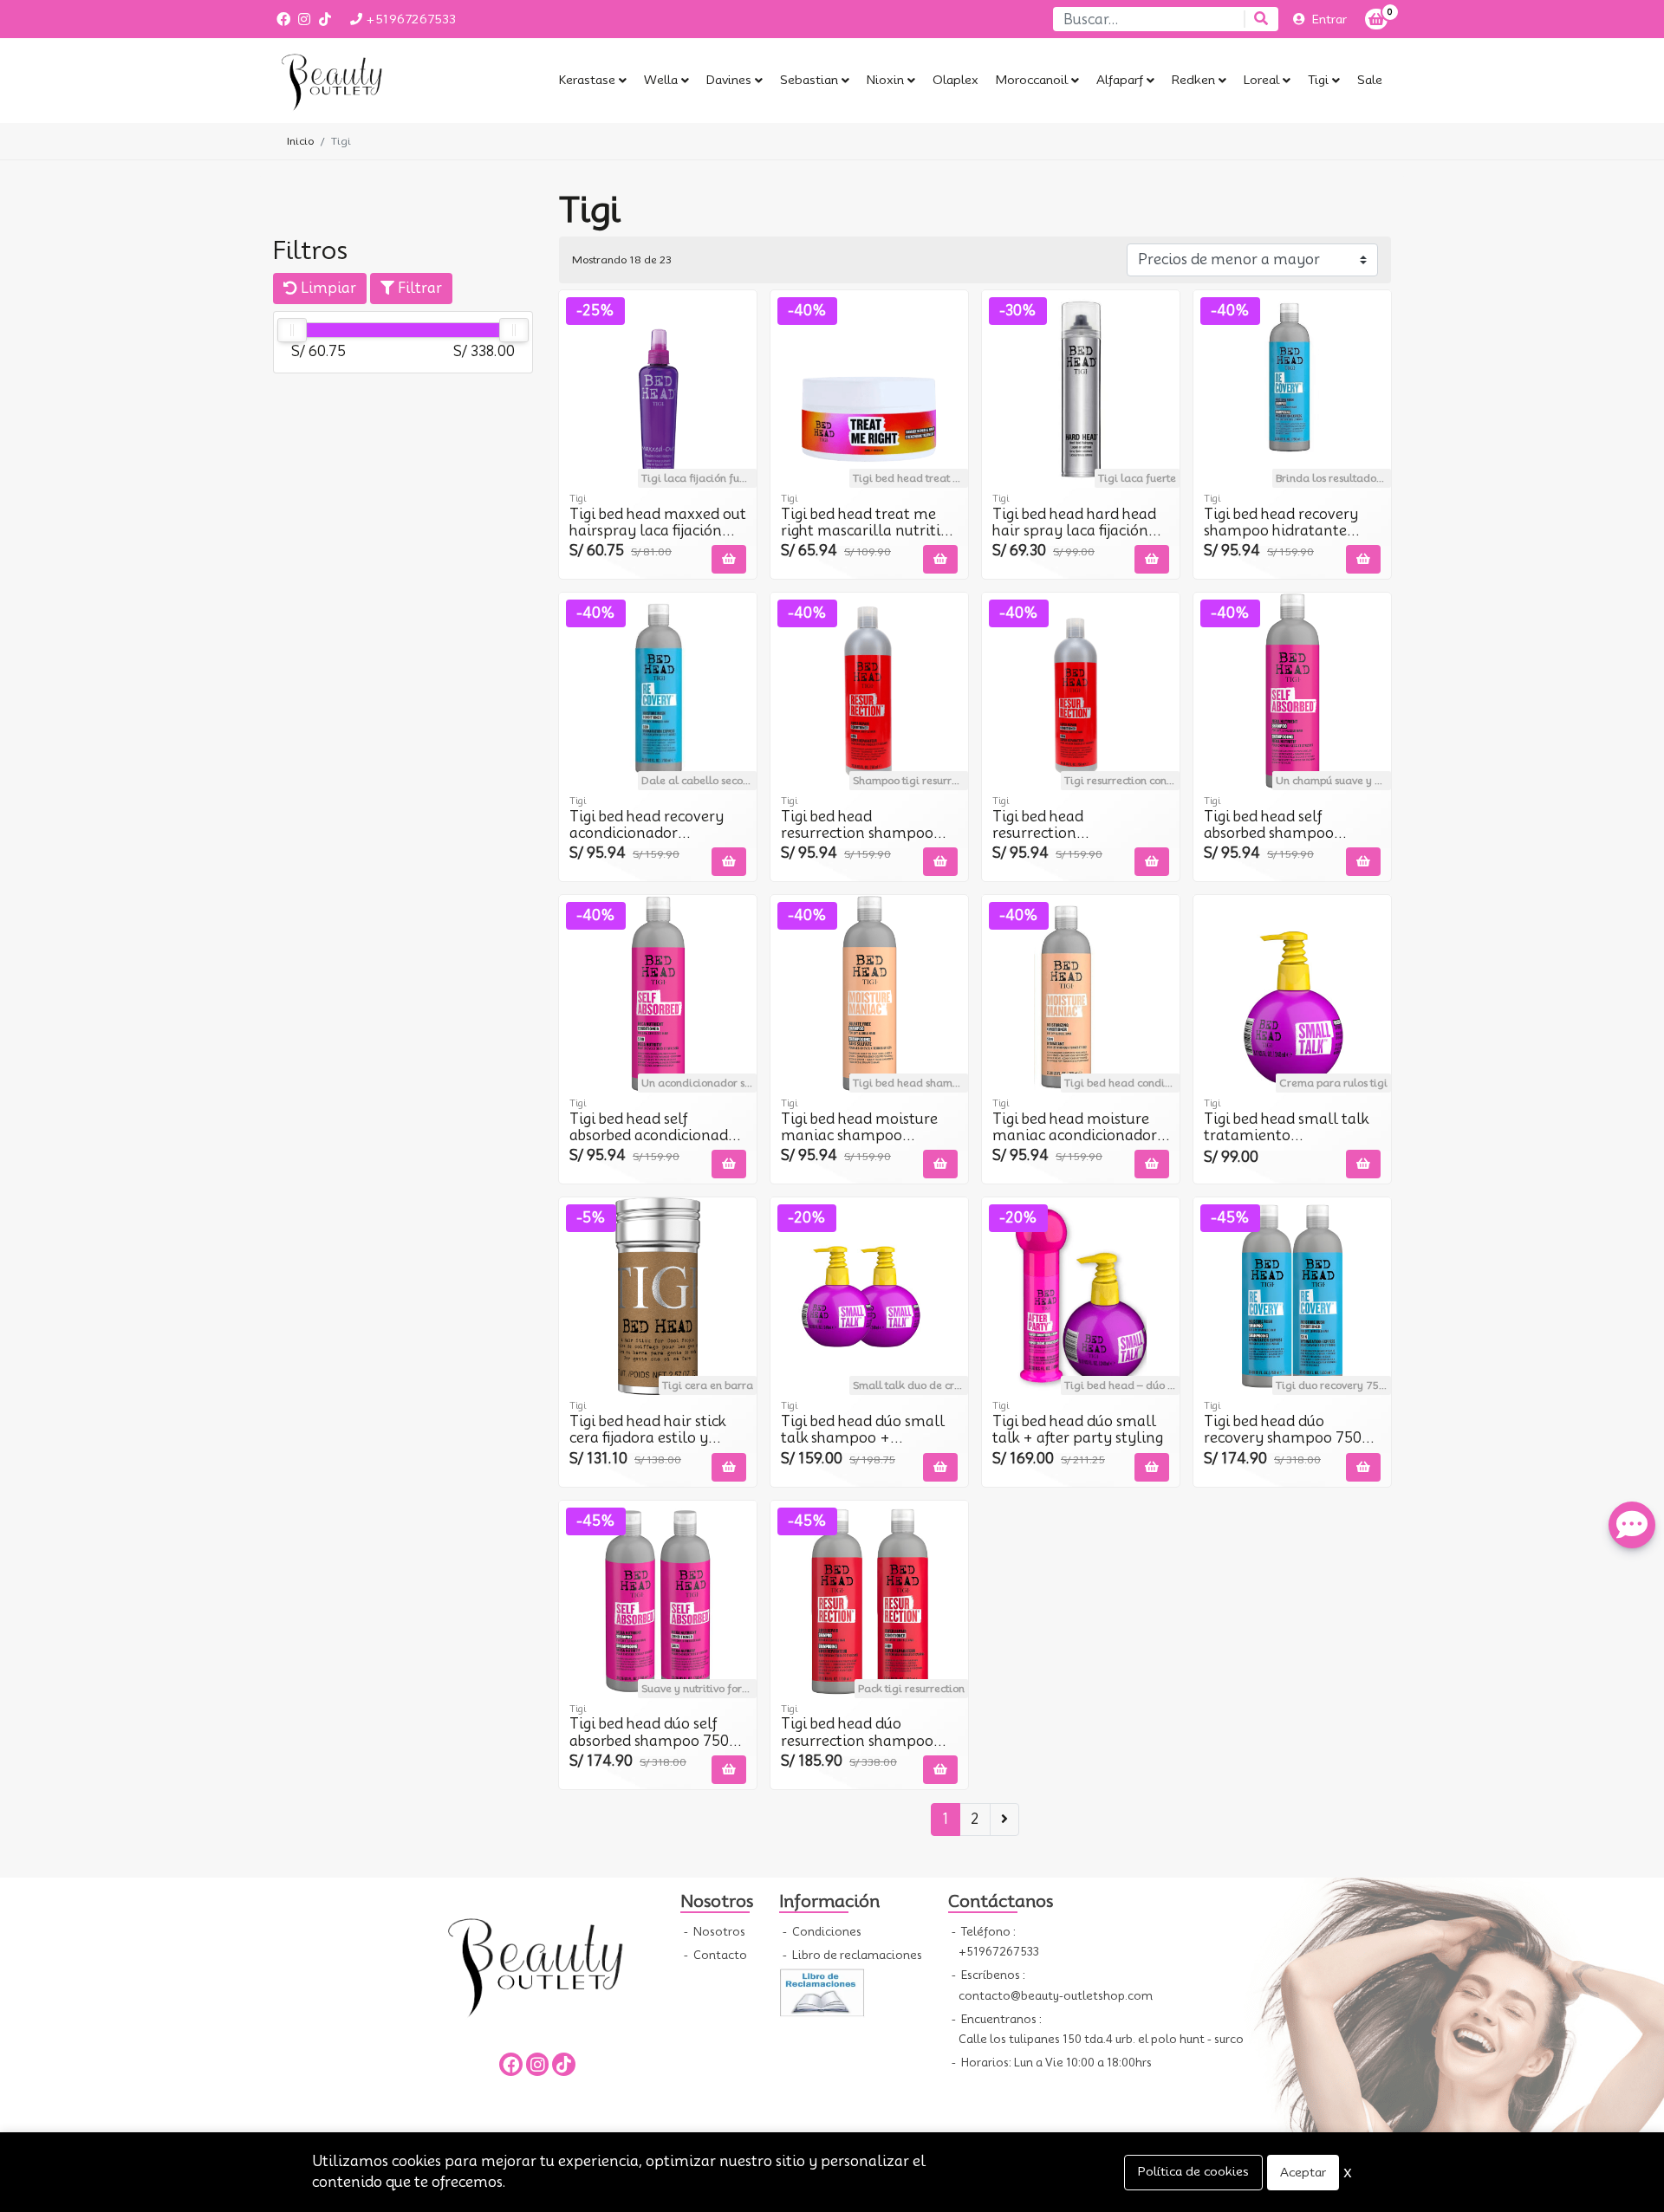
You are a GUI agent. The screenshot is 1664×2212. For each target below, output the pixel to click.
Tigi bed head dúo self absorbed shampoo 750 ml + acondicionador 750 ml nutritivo (657, 1749)
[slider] (292, 330)
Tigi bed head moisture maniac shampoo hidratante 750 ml (859, 1135)
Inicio (300, 141)
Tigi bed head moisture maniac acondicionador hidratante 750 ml (1075, 1135)
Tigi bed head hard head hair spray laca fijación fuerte (1074, 531)
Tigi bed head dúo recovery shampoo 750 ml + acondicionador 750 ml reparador (1291, 1447)
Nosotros (718, 1932)
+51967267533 (409, 19)
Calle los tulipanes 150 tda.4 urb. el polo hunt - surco (1101, 2039)
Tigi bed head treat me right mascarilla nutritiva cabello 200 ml (869, 531)
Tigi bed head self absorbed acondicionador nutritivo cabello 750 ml (656, 1135)
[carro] (1376, 19)
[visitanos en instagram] (304, 19)
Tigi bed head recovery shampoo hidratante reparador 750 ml (1281, 531)
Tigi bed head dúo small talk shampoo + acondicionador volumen (868, 1438)
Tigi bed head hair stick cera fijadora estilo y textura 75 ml (647, 1438)
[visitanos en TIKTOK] (325, 19)
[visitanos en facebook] (283, 19)
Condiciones (825, 1932)
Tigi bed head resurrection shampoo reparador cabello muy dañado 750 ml (861, 842)
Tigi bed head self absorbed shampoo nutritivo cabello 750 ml (1288, 833)
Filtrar (418, 288)
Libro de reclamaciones (856, 1955)
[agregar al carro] (729, 559)
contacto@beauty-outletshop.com (1056, 1996)
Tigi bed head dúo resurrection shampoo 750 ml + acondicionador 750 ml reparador (868, 1749)
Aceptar (1303, 2172)
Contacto (719, 1955)
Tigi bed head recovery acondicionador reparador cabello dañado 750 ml (647, 842)
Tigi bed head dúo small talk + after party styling (1078, 1430)
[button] (593, 81)
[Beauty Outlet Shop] (360, 81)
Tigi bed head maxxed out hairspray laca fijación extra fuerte (658, 531)
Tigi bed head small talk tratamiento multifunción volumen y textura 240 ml (1288, 1144)
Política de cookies (1193, 2171)
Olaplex (955, 80)
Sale (1370, 80)
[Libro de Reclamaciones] (822, 1991)
